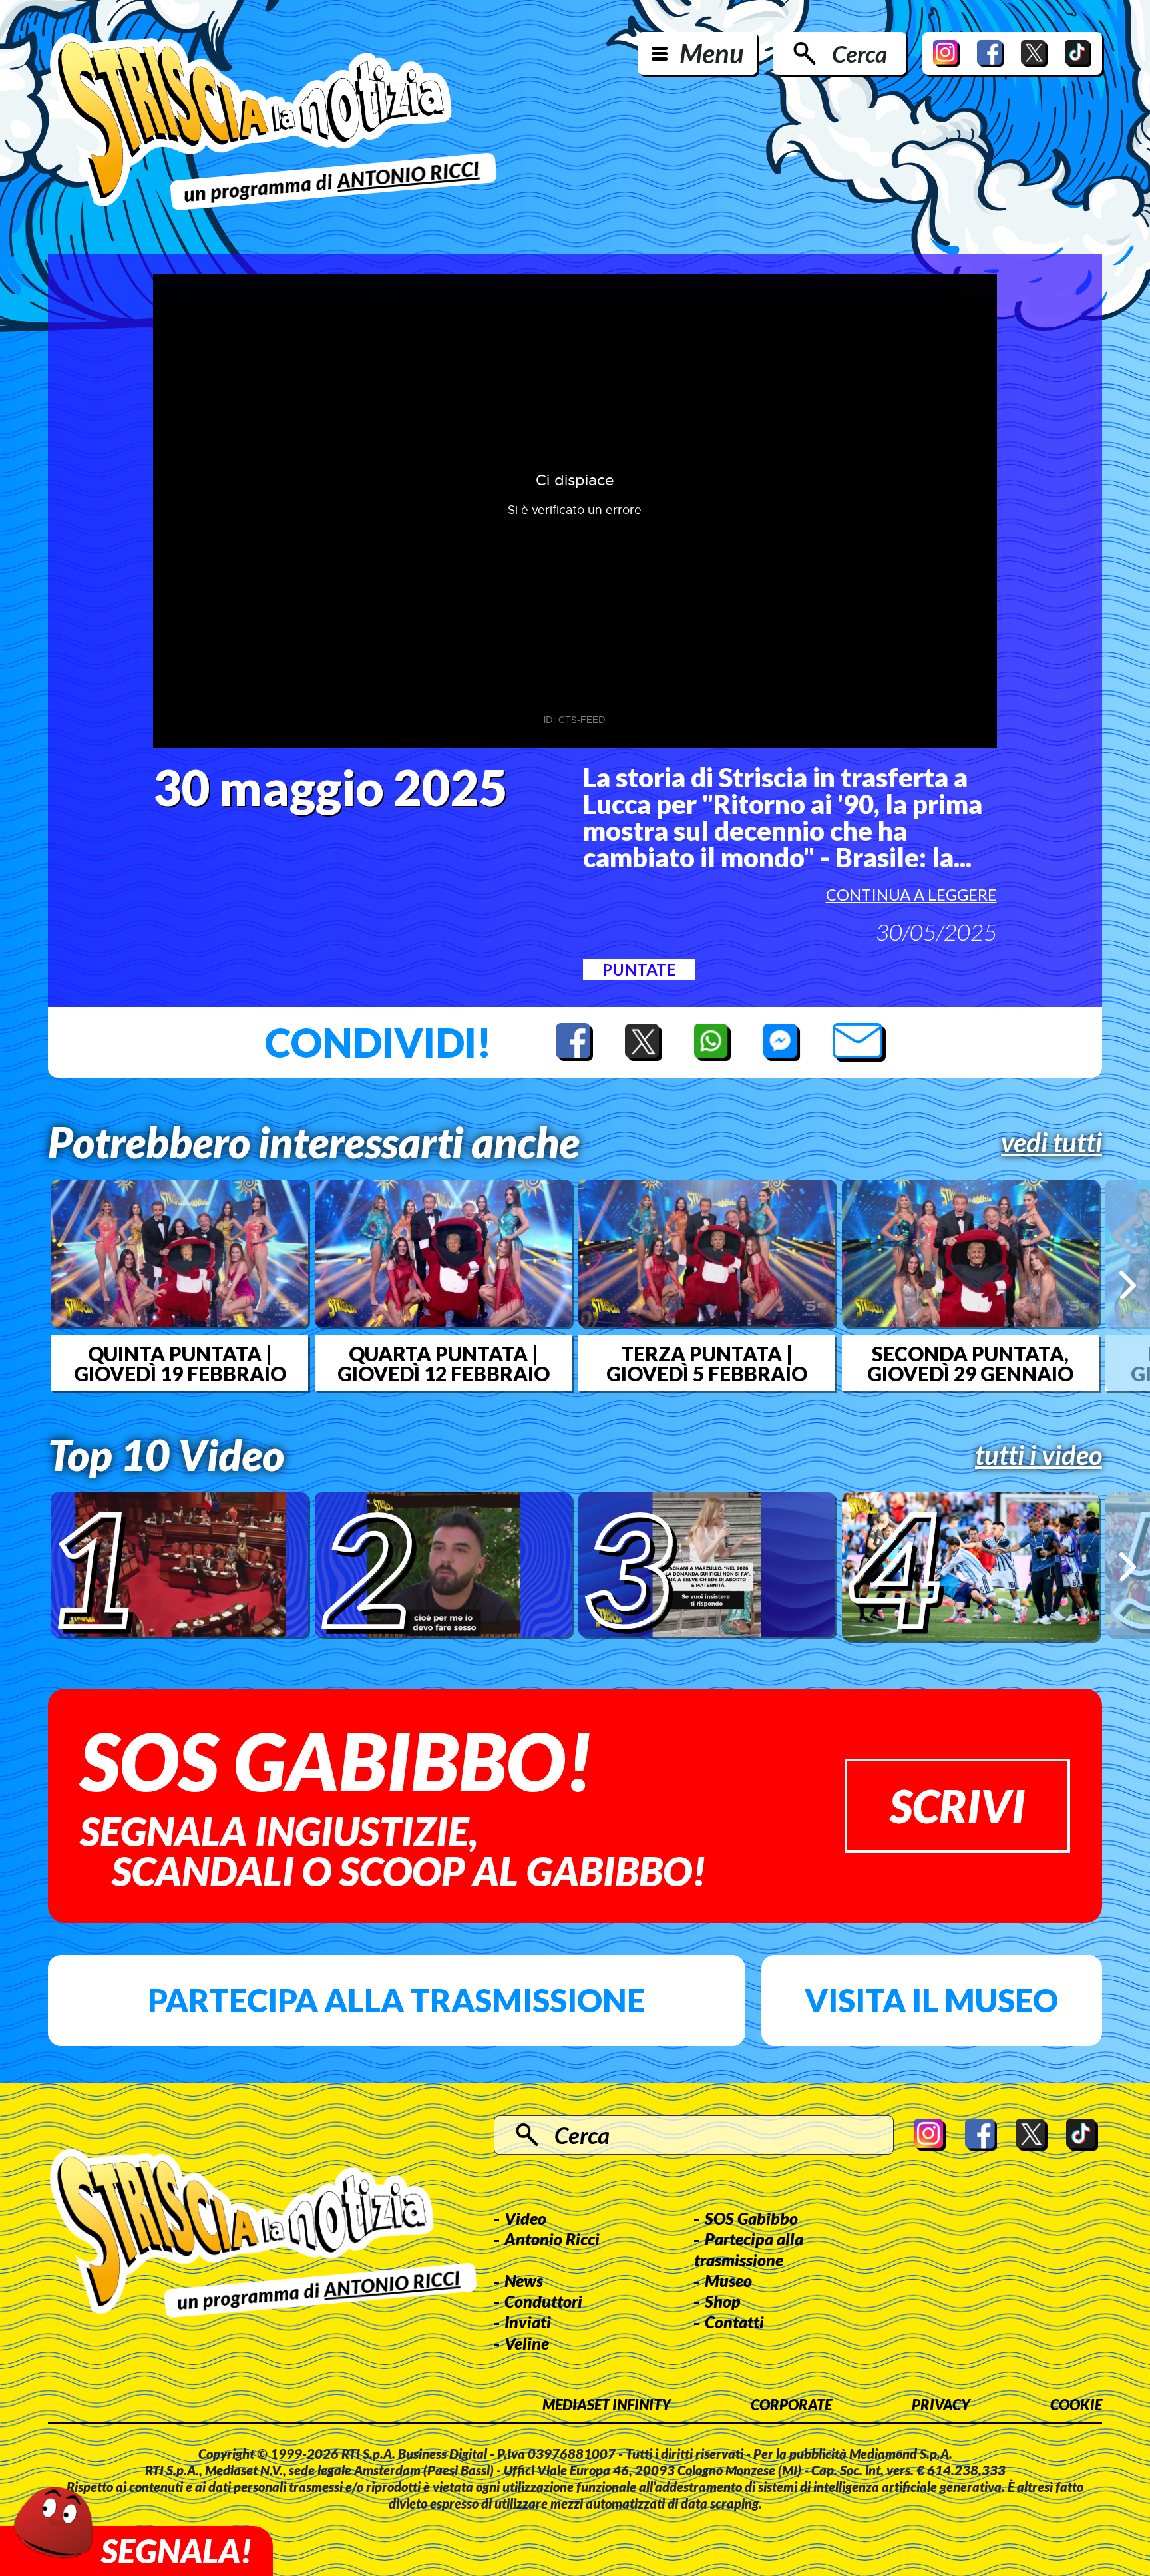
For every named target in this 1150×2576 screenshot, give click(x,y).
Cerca (860, 53)
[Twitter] (1034, 53)
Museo (728, 2280)
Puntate (639, 969)
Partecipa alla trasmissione (396, 2000)
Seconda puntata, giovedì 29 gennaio (970, 1363)
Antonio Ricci (552, 2239)
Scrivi (957, 1806)
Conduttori (543, 2301)
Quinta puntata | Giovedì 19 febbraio (180, 1363)
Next (1128, 1285)
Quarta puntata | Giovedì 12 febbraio (444, 1363)
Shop (723, 2301)
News (524, 2280)
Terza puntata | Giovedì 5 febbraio (707, 1363)
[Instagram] (946, 53)
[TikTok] (1078, 53)
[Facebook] (990, 53)
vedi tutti (1052, 1142)
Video (525, 2218)
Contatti (734, 2322)
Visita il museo (931, 2000)
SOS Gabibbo (751, 2218)
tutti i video (1039, 1455)
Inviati (528, 2322)
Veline (527, 2343)
